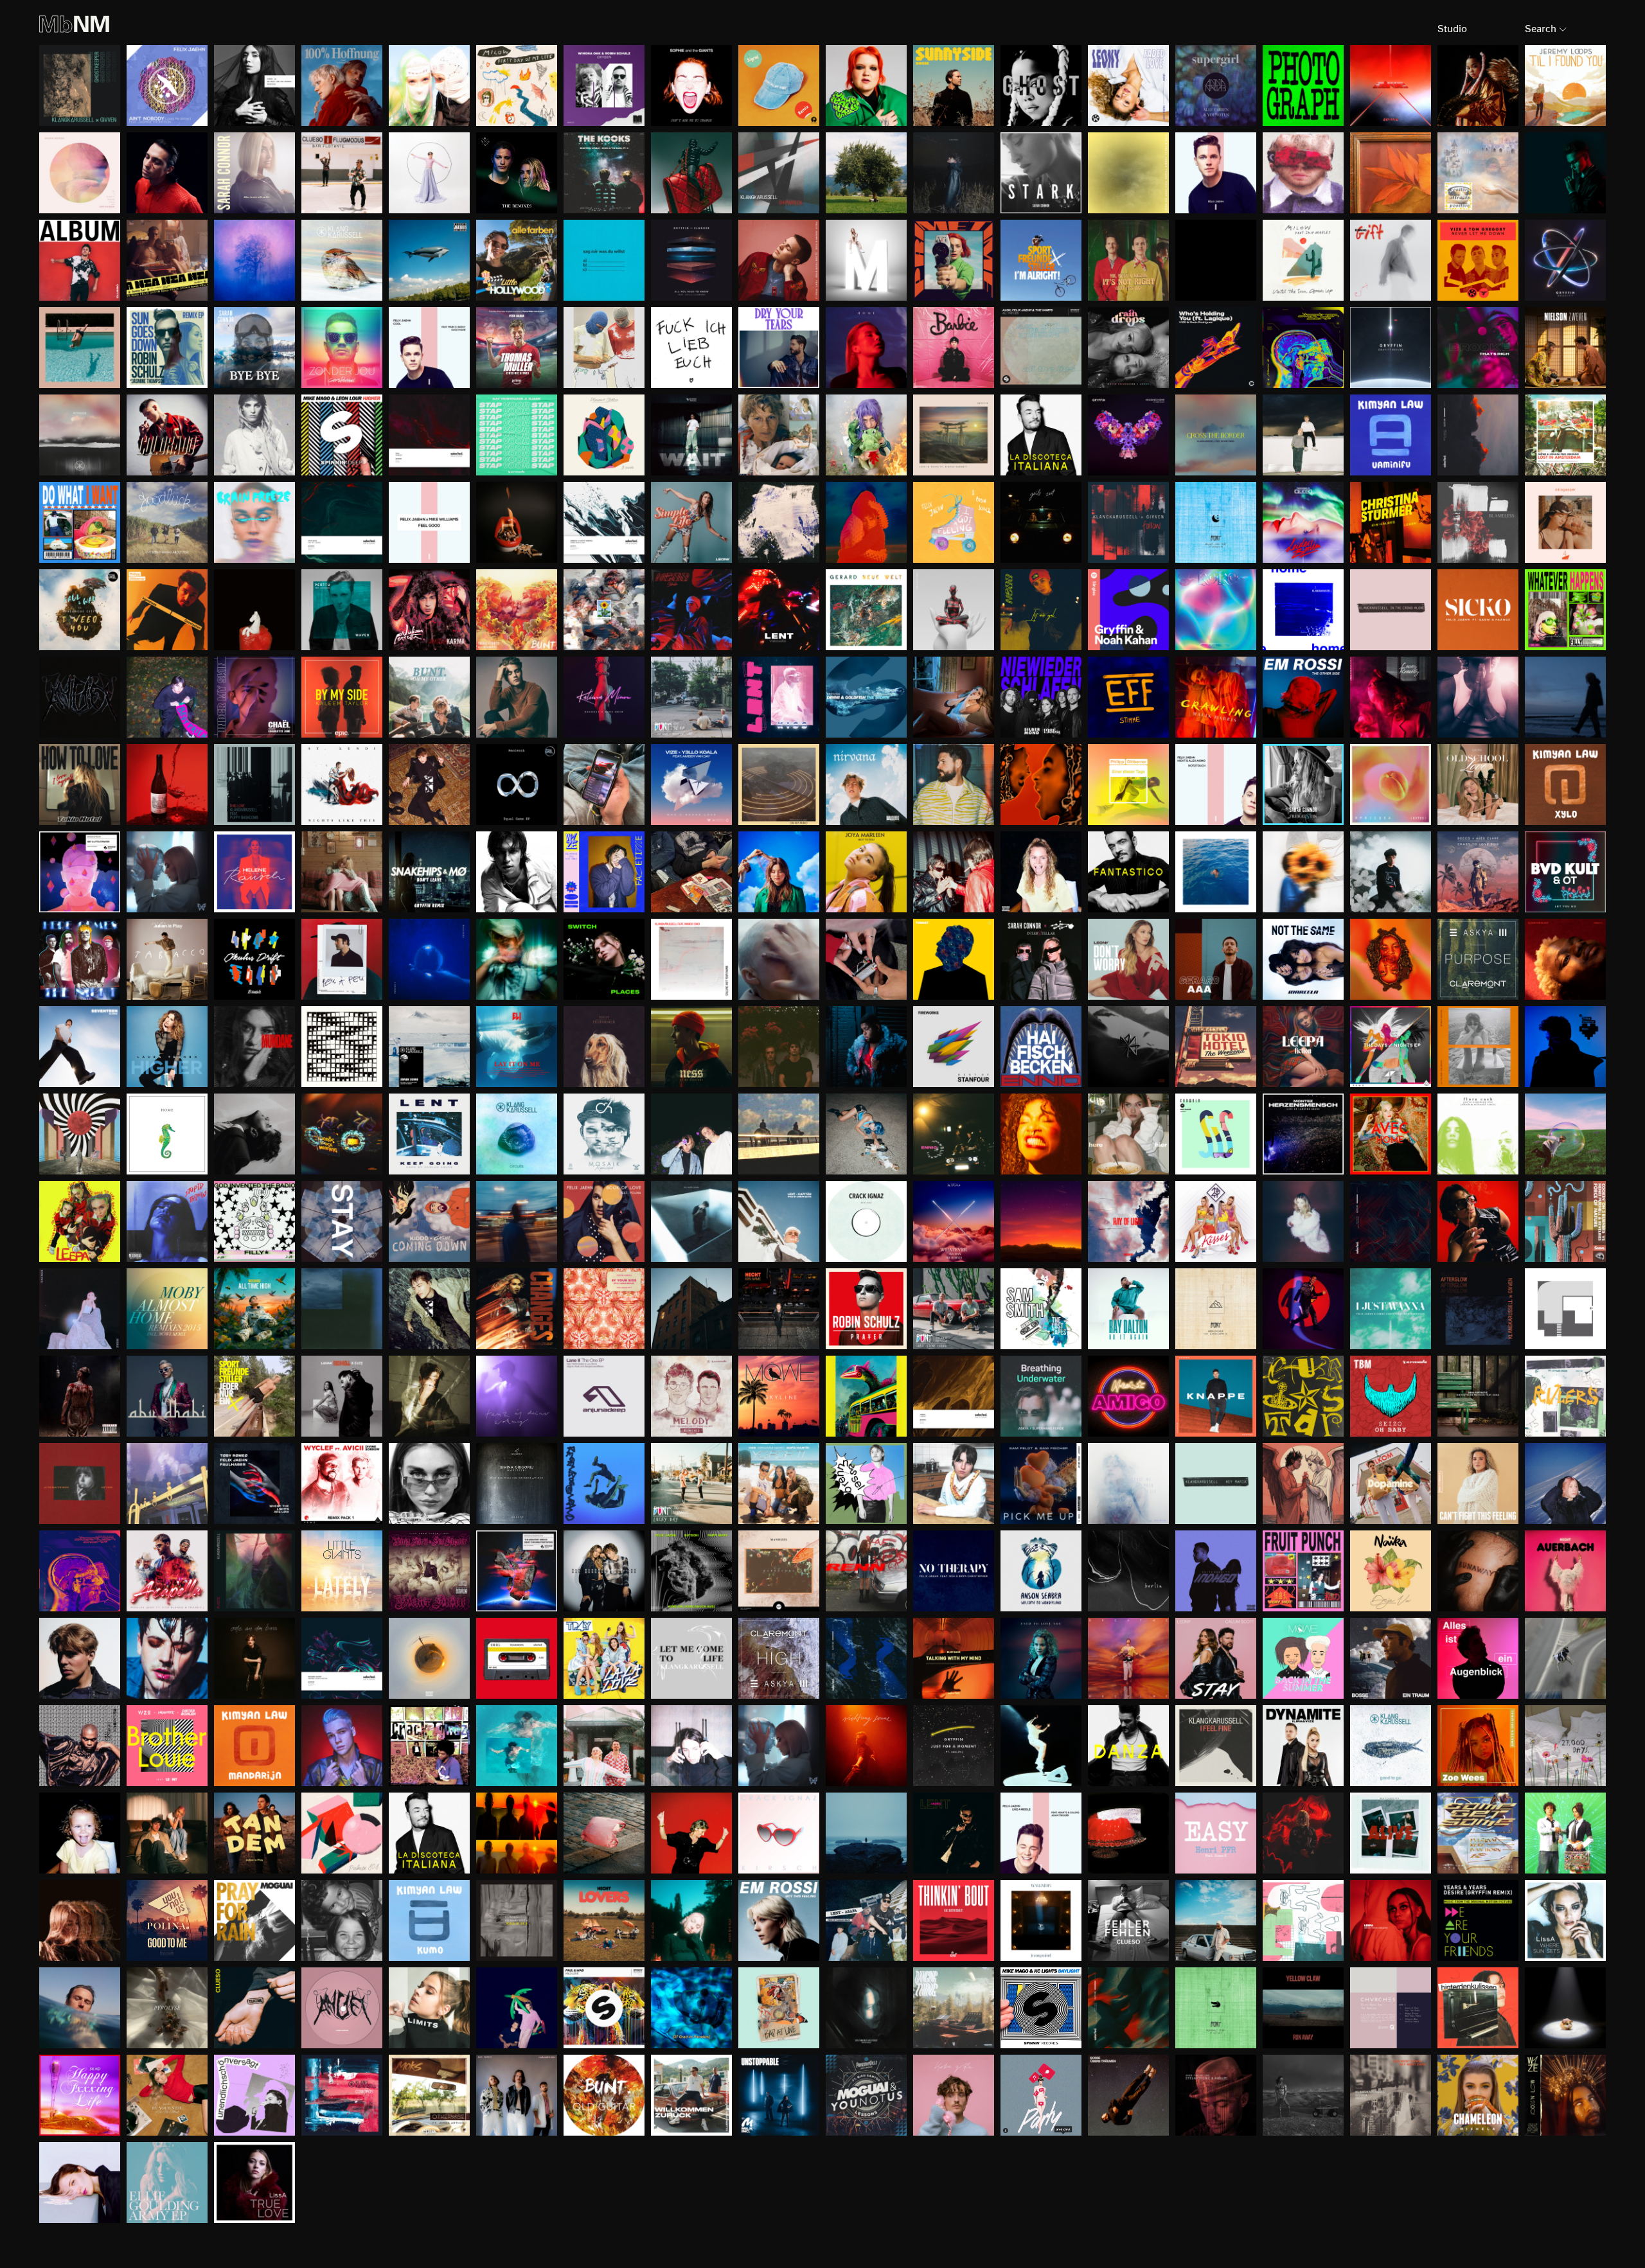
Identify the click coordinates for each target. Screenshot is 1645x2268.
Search (1541, 29)
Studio (1452, 29)
